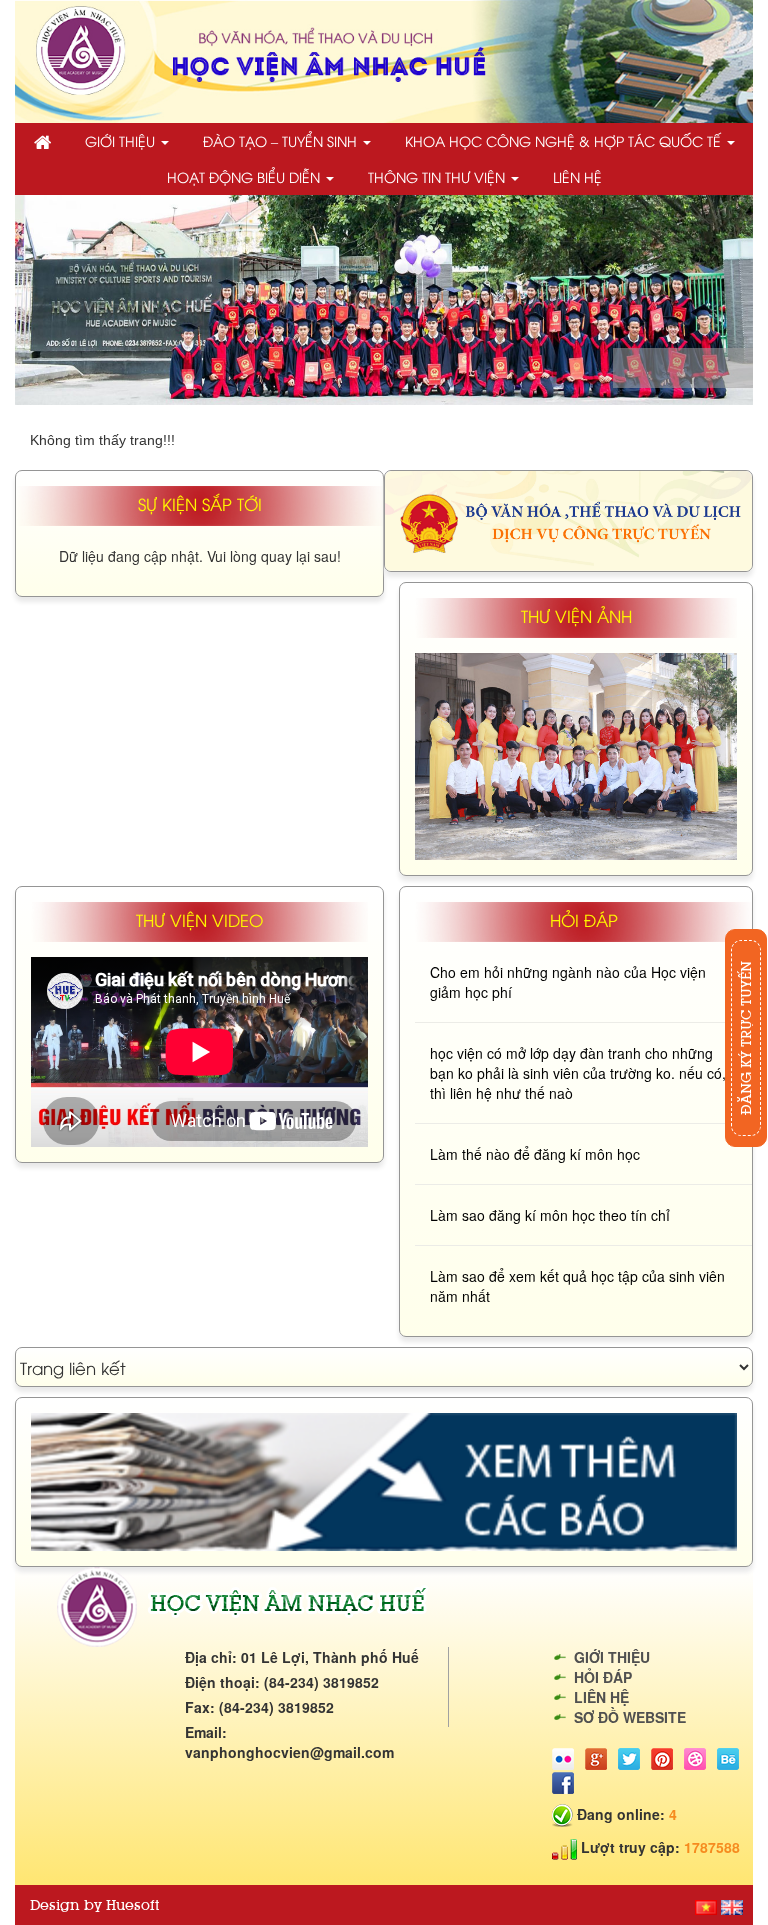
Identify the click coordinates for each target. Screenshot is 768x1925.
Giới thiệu (122, 140)
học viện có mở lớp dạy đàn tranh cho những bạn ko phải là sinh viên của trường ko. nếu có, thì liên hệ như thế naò (578, 1073)
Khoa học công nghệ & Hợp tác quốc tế (565, 140)
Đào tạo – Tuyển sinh (282, 140)
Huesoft (132, 1905)
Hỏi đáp (603, 1677)
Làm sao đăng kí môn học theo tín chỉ (550, 1215)
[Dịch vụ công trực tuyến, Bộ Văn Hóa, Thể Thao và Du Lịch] (568, 518)
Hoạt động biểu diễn (245, 176)
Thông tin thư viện (438, 176)
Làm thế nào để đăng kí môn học (535, 1154)
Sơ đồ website (630, 1717)
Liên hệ (577, 176)
